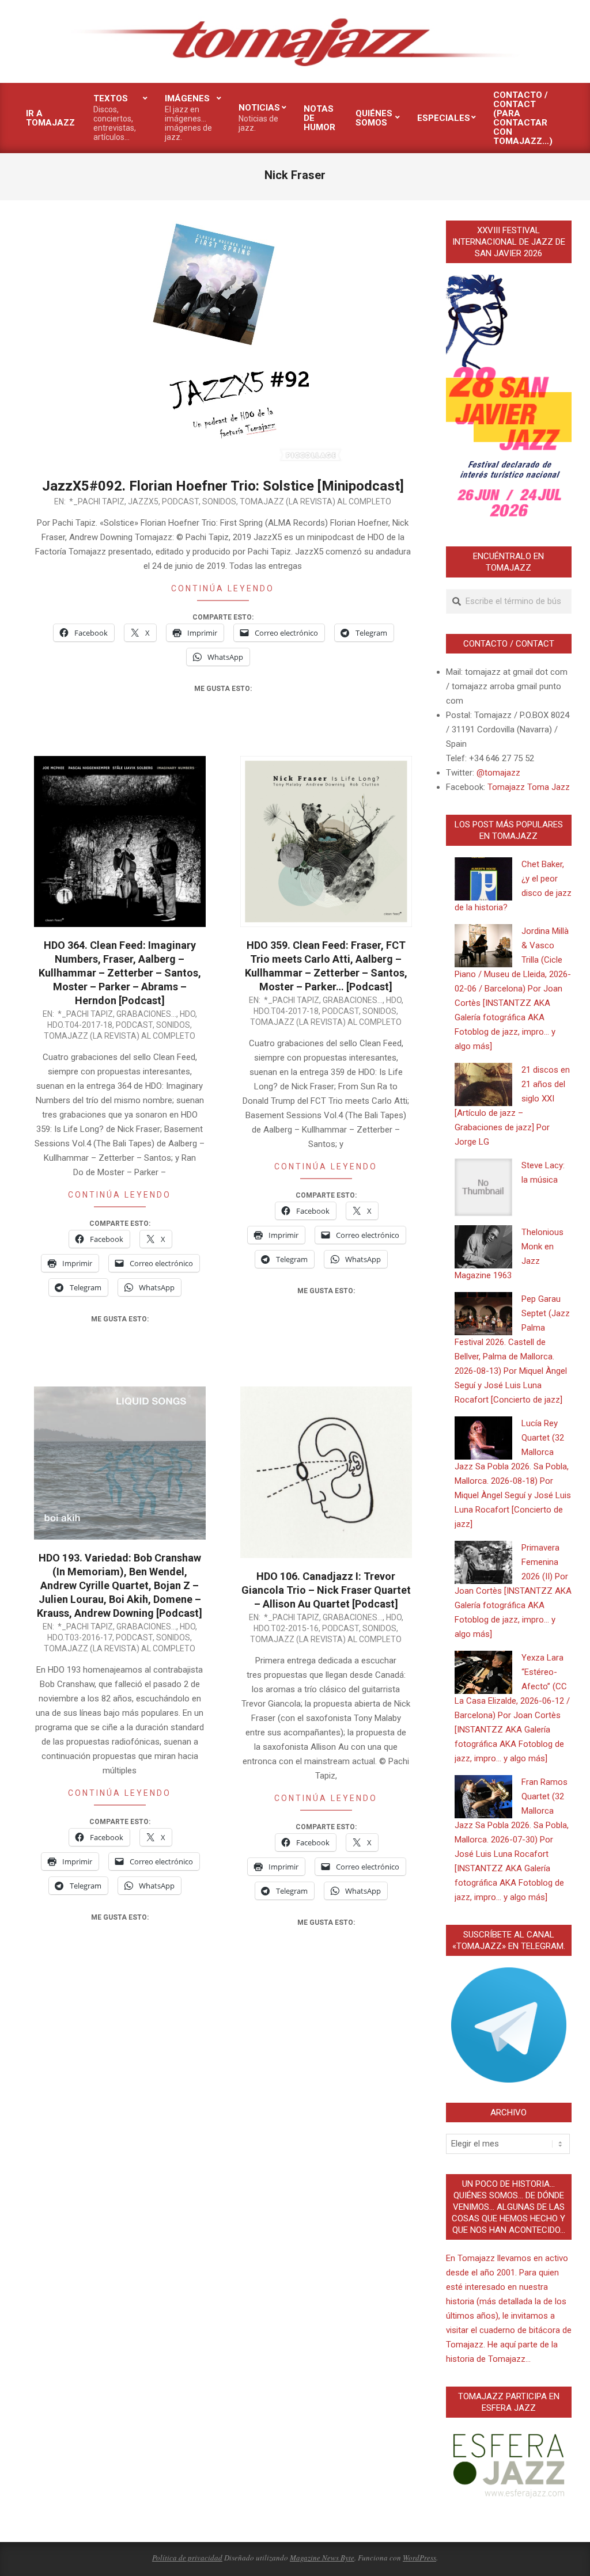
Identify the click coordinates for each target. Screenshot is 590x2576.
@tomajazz (498, 773)
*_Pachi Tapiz (97, 501)
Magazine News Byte (322, 2558)
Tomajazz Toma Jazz (529, 787)
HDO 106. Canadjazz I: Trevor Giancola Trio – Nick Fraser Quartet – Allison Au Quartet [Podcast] (326, 1590)
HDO (188, 1014)
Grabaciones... (146, 1014)
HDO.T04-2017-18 (80, 1025)
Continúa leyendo (223, 588)
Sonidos (219, 501)
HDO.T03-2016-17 (80, 1637)
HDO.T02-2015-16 (286, 1628)
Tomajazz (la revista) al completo (315, 501)
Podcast (180, 501)
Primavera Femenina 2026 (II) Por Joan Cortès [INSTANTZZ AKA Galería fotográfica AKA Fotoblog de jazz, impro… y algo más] (513, 1591)
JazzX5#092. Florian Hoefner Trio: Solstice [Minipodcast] (223, 486)
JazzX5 (143, 501)
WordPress (419, 2558)
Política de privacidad (187, 2558)
